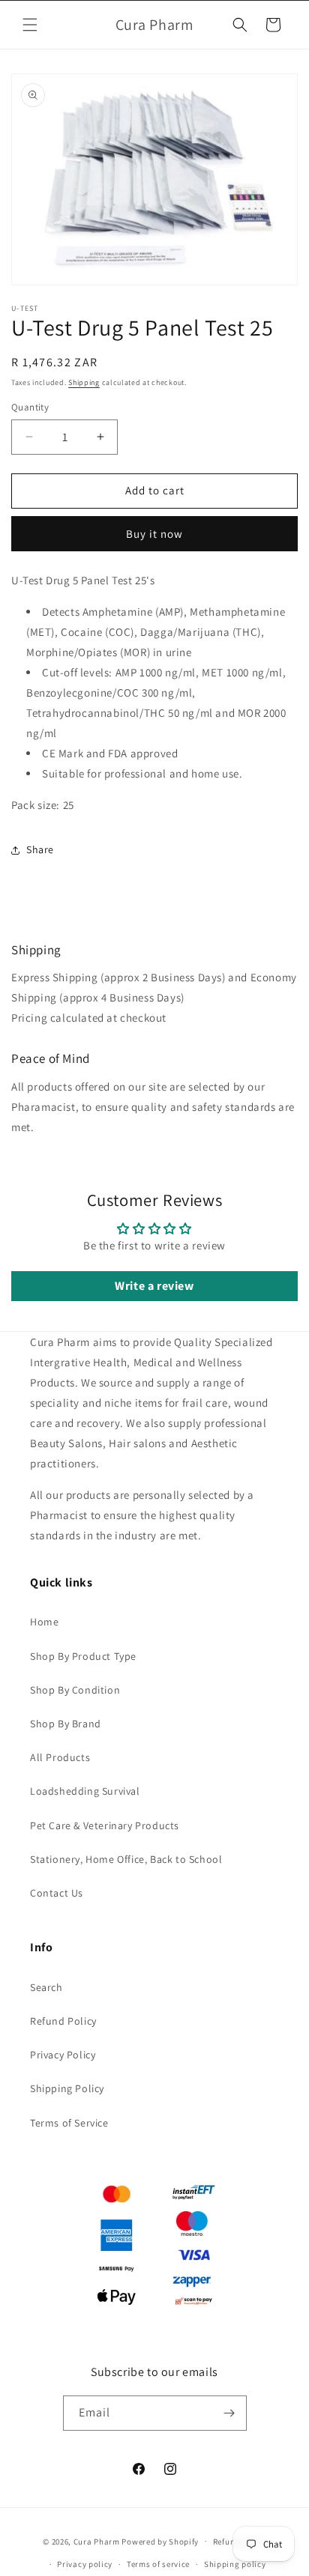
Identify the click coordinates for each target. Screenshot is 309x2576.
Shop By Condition (75, 1690)
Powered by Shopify (160, 2541)
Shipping (84, 382)
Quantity (30, 407)
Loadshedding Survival (85, 1791)
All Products (60, 1757)
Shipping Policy (67, 2088)
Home (44, 1622)
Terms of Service (69, 2123)
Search (46, 1987)
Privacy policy (85, 2564)
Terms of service (158, 2564)
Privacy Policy (63, 2055)
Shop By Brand (66, 1724)
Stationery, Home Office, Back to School (126, 1859)
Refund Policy (63, 2021)
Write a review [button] (154, 1286)
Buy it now (154, 534)
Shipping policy (235, 2564)
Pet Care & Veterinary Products (105, 1825)
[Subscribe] (229, 2413)
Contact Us (57, 1893)
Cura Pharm (97, 2541)
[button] (30, 25)
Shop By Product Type (83, 1656)
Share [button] (40, 849)
